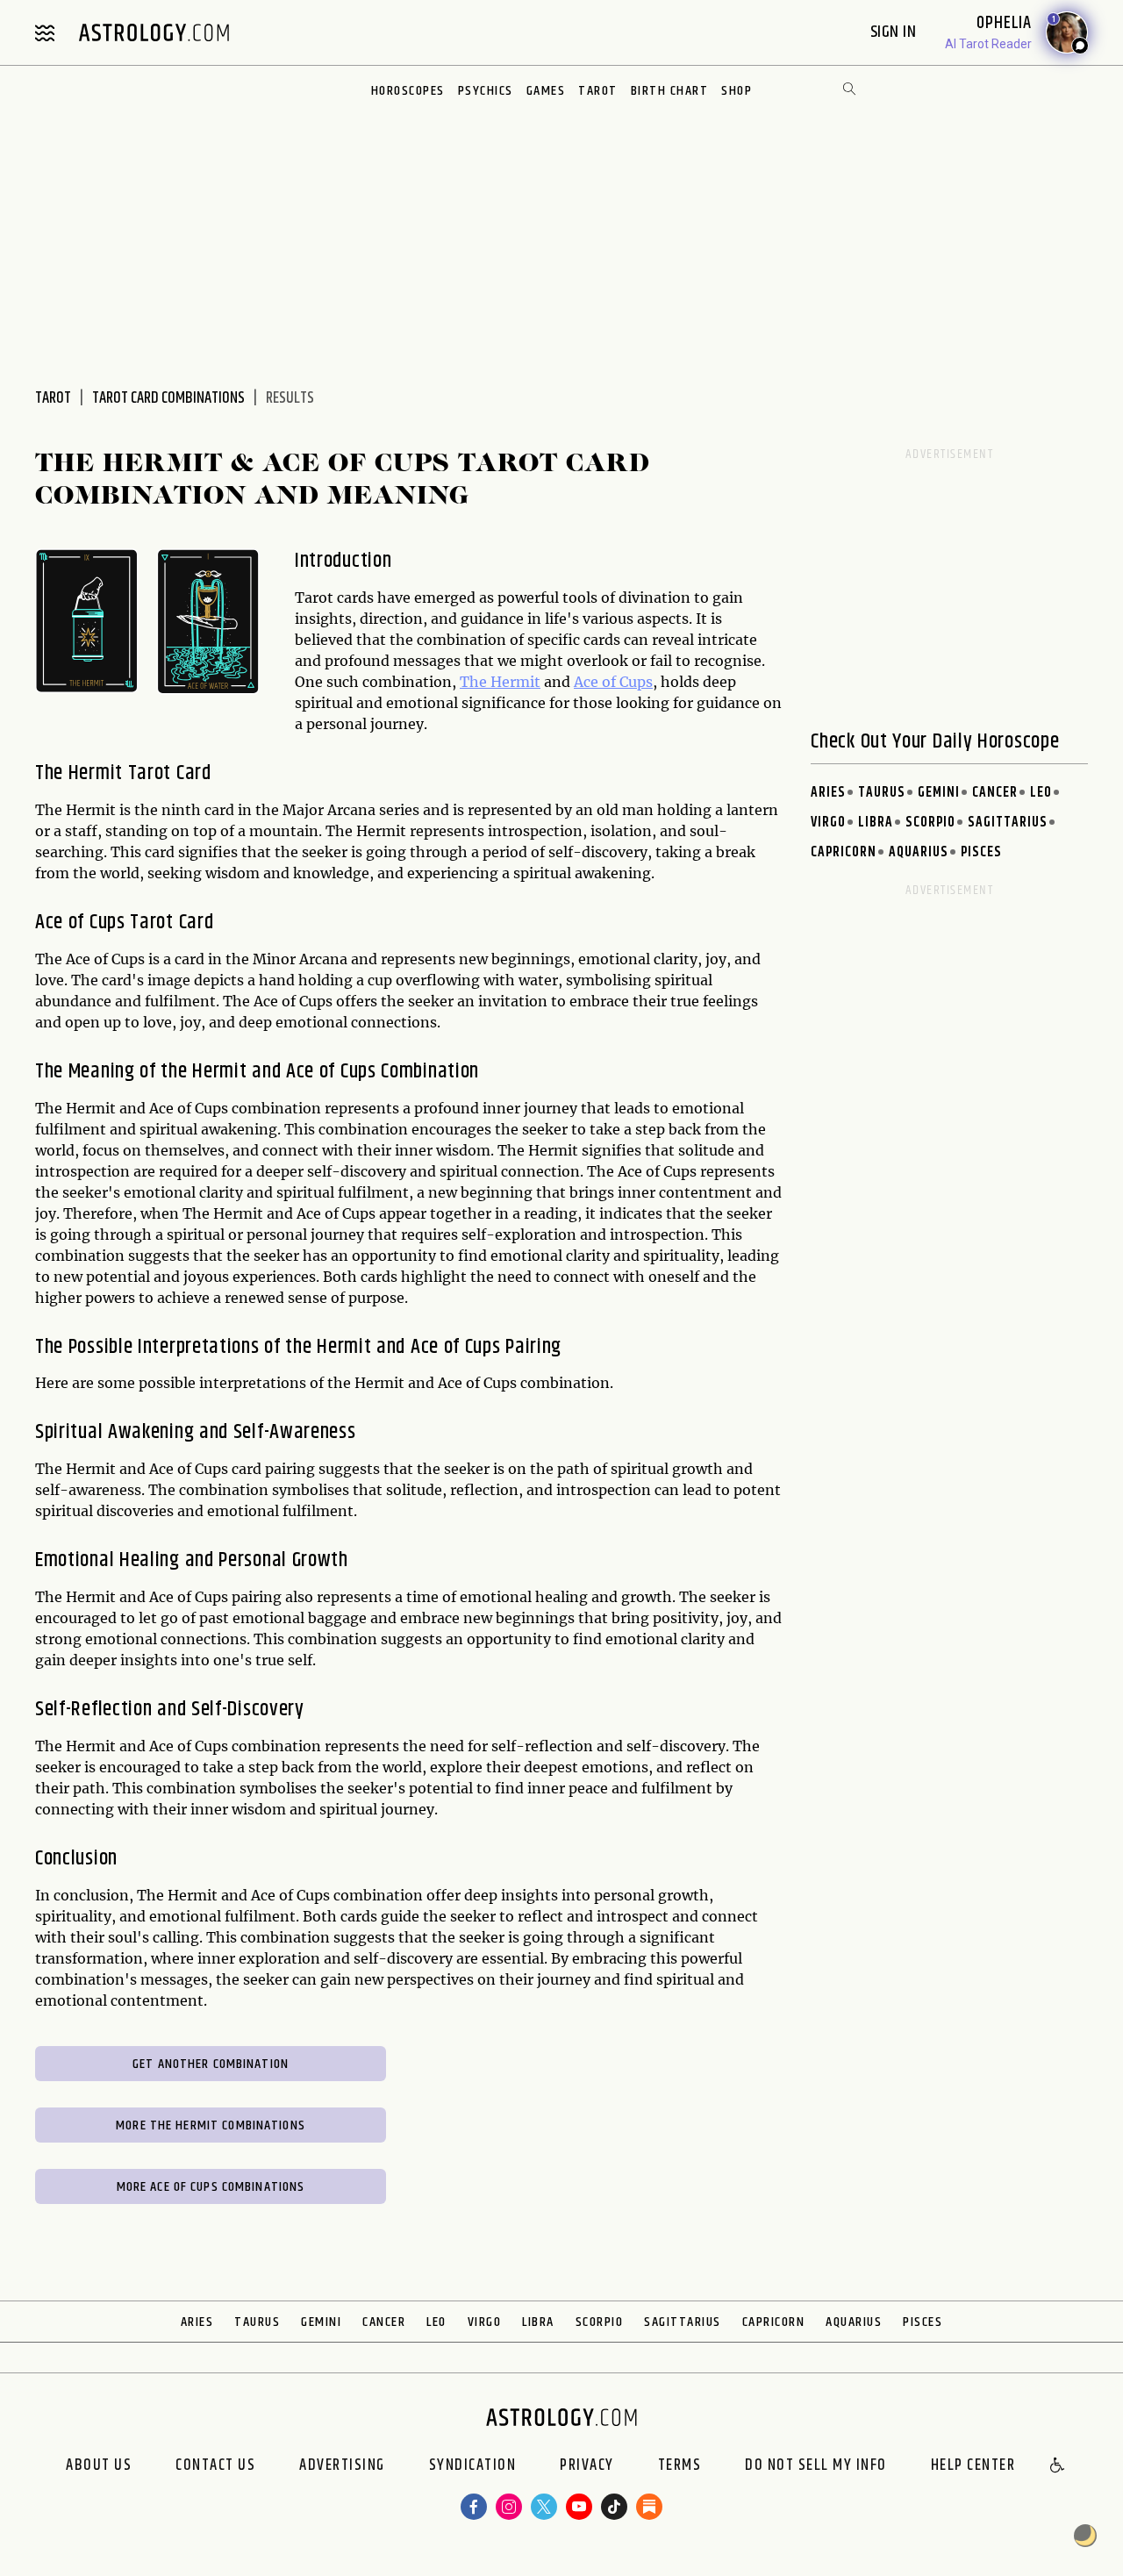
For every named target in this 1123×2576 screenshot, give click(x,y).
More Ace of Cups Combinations (211, 2187)
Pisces (981, 852)
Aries (828, 793)
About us (99, 2466)
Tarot (598, 91)
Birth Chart (670, 91)
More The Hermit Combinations (211, 2125)
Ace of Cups (613, 682)
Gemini (939, 793)
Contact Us (215, 2466)
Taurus (882, 793)
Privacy (587, 2466)
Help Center (973, 2466)
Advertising (342, 2466)
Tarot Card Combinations (168, 398)
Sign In (895, 32)
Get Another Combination (211, 2064)
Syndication (473, 2466)
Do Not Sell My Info (816, 2466)
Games (546, 91)
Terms (680, 2466)
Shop (737, 91)
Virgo (828, 823)
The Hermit (500, 682)
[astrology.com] (154, 32)
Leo (1041, 793)
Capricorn (844, 852)
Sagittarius (1008, 823)
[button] (1058, 2466)
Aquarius (919, 852)
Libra (876, 823)
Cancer (995, 793)
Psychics (486, 91)
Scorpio (930, 823)
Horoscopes (408, 91)
